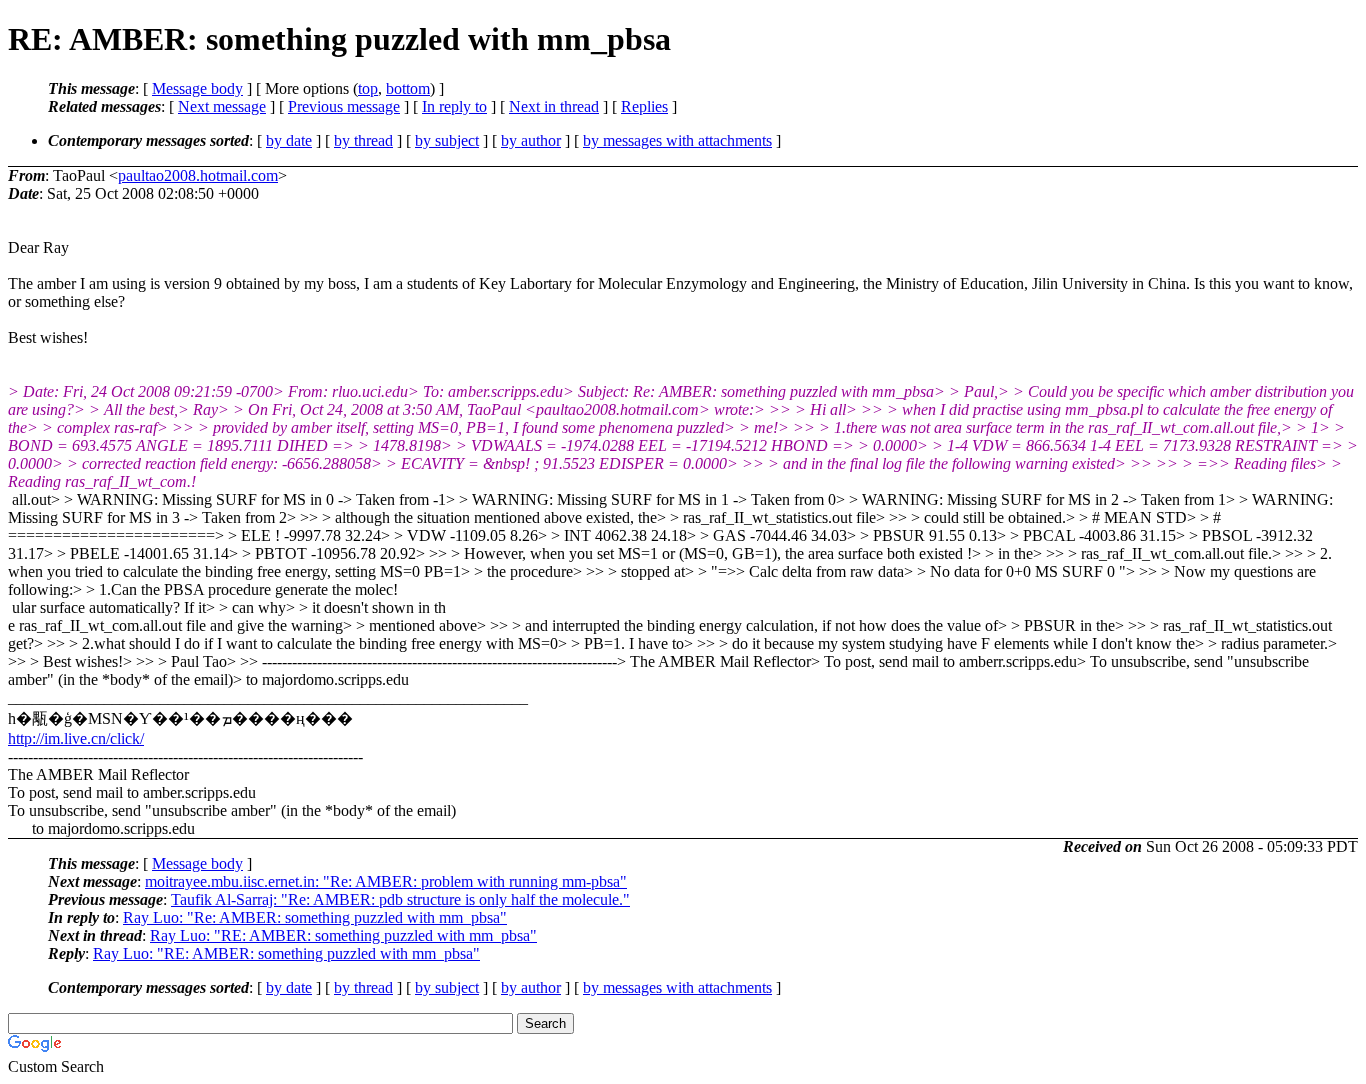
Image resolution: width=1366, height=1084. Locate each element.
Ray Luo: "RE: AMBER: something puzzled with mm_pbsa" (343, 935)
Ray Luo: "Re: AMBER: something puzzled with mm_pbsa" (315, 917)
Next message (222, 106)
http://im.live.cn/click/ (76, 738)
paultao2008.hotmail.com (198, 175)
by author (531, 140)
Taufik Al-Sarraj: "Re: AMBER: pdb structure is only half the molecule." (400, 899)
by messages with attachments (677, 140)
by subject (447, 140)
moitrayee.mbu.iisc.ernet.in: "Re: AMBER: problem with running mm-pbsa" (386, 881)
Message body (197, 88)
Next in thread (554, 106)
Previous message (344, 106)
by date (289, 140)
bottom (408, 88)
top (368, 88)
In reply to (454, 106)
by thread (363, 140)
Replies (644, 106)
